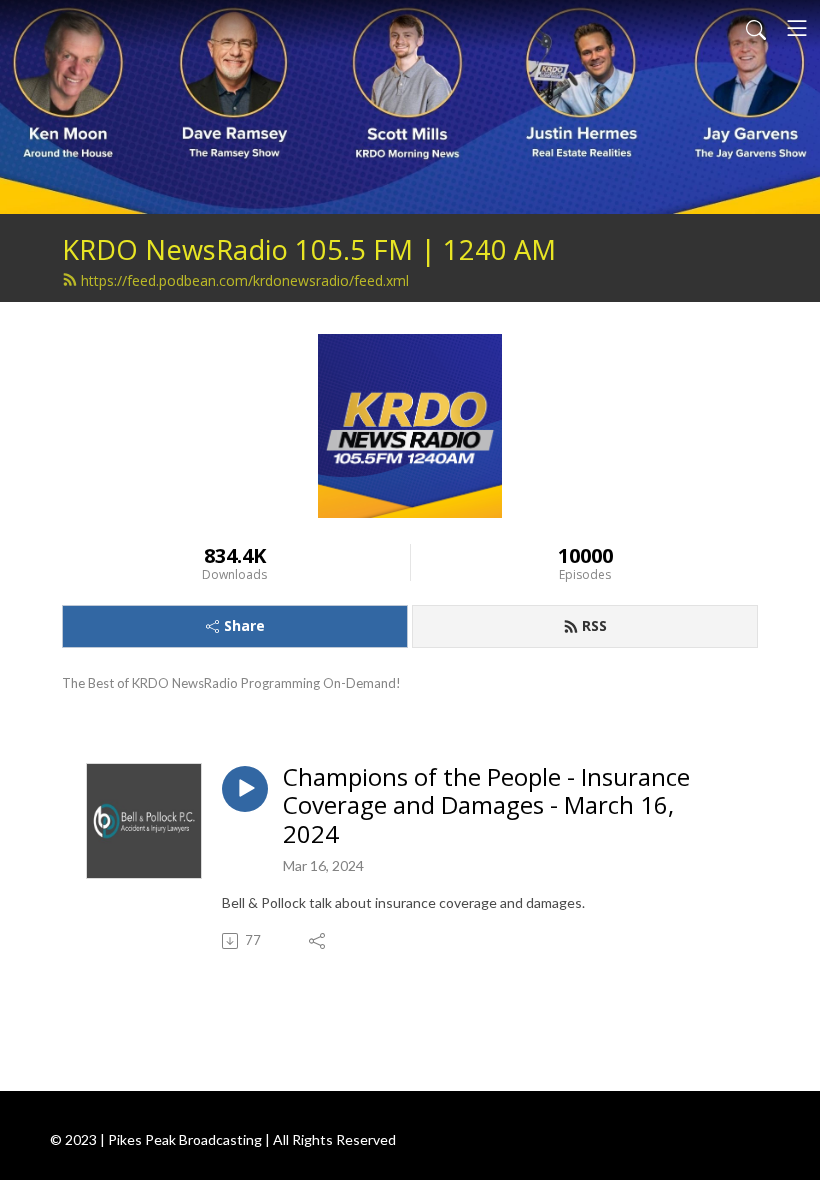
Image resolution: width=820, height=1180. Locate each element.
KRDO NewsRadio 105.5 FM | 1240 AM (309, 249)
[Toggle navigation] (797, 28)
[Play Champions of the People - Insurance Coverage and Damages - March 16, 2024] (245, 789)
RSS (594, 625)
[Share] (318, 941)
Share (244, 625)
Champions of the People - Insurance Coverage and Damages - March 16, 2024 (486, 806)
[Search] (756, 28)
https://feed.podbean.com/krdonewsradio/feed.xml (245, 280)
